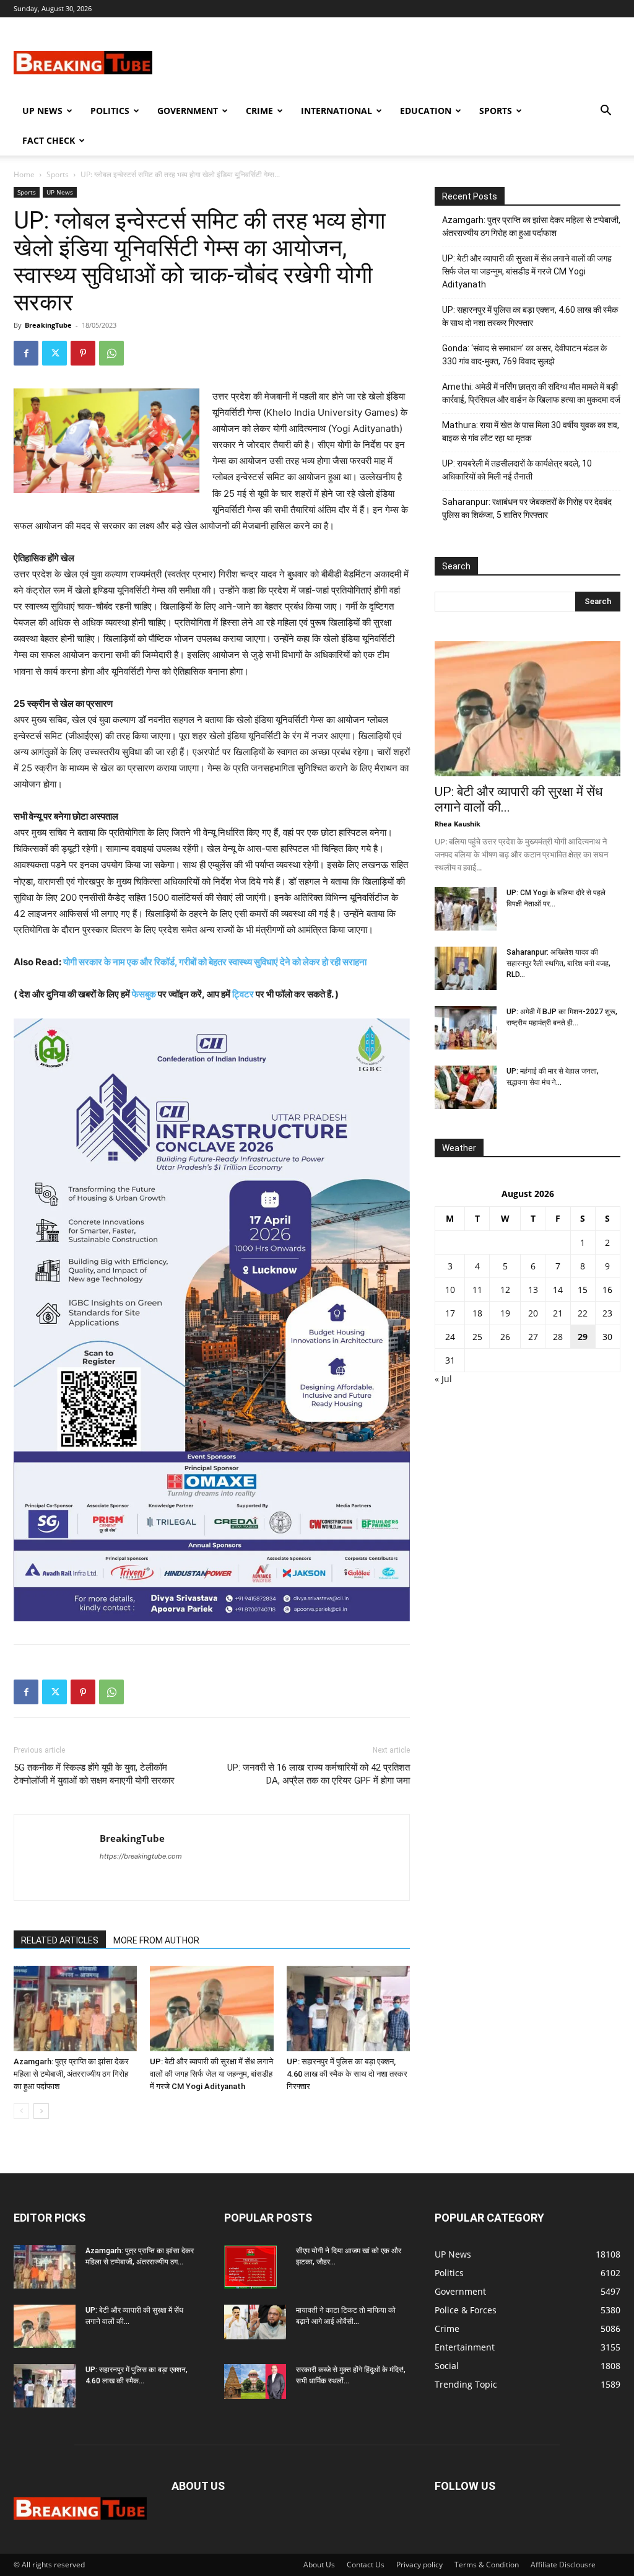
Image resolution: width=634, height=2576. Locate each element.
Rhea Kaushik (458, 824)
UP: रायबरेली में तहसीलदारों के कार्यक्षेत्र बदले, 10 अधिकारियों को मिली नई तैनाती (517, 470)
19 (505, 1313)
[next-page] (41, 2111)
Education (426, 111)
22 (583, 1313)
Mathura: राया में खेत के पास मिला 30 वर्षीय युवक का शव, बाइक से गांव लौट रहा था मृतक (531, 432)
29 (583, 1337)
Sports (496, 111)
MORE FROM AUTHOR (156, 1940)
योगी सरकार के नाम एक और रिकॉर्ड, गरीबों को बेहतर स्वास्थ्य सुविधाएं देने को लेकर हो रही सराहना (215, 962)
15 (583, 1290)
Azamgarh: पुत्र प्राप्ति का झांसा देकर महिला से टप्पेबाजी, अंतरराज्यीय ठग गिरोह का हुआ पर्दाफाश (71, 2074)
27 (533, 1337)
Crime (259, 111)
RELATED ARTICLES (60, 1940)
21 (558, 1313)
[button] (606, 112)
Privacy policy (419, 2565)
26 (505, 1337)
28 (558, 1337)
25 (477, 1337)
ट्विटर (243, 994)
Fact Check (49, 140)
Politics (110, 111)
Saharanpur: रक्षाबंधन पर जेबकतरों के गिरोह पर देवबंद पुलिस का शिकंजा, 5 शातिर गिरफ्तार (527, 508)
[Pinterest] (83, 353)
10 (450, 1290)
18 (477, 1313)
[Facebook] (26, 353)
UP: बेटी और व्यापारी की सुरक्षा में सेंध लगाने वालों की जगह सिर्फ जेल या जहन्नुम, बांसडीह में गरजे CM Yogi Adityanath (211, 2074)
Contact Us (366, 2565)
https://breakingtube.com (141, 1856)
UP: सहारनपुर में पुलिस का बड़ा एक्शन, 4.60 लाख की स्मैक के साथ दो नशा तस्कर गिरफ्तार (347, 2074)
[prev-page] (21, 2111)
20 (533, 1313)
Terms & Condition (487, 2565)
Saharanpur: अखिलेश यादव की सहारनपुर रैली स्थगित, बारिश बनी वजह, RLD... (558, 963)
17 (450, 1313)
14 (558, 1290)
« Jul (443, 1379)
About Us (319, 2565)
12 (505, 1290)
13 (533, 1290)
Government (188, 111)
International (337, 111)
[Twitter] (54, 353)
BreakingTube (48, 325)
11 (477, 1290)
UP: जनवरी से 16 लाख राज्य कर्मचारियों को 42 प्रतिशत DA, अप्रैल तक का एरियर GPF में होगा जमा (319, 1774)
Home (24, 174)
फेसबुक (144, 994)
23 (607, 1313)
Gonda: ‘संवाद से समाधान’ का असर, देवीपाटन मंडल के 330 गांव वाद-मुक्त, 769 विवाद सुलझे (524, 355)
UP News (42, 111)
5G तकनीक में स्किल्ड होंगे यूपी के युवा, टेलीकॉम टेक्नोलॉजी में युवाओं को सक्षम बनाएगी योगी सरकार (94, 1774)
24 (450, 1337)
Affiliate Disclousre (563, 2565)
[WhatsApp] (111, 353)
